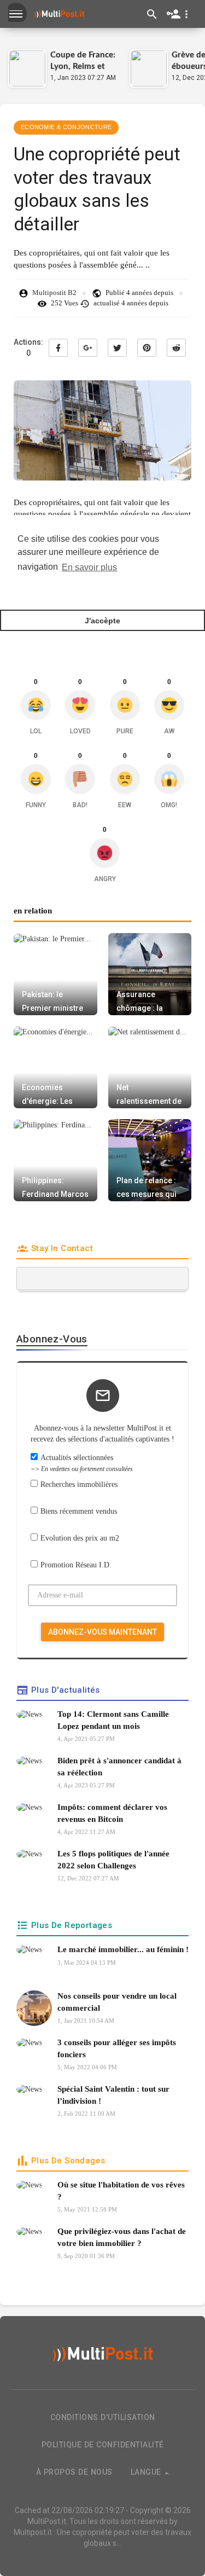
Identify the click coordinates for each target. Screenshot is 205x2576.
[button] (180, 14)
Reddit (176, 348)
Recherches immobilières (79, 1484)
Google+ (88, 348)
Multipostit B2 (54, 293)
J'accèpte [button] (102, 621)
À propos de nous (74, 2472)
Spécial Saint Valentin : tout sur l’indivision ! (113, 2095)
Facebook (58, 348)
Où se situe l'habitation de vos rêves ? (121, 2190)
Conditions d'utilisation (103, 2417)
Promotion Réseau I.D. (76, 1565)
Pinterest (147, 348)
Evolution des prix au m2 (80, 1538)
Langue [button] (147, 2472)
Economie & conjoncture (66, 127)
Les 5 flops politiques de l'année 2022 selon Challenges (113, 1859)
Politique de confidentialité (103, 2445)
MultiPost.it (47, 2521)
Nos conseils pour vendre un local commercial (117, 2002)
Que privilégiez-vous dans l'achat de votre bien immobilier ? (122, 2237)
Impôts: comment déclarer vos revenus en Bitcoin (112, 1813)
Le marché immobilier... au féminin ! (123, 1949)
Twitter (117, 348)
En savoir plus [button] (89, 567)
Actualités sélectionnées (82, 1463)
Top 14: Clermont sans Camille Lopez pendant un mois (113, 1720)
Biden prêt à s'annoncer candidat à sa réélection (119, 1766)
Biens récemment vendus (79, 1511)
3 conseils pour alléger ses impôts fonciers (117, 2048)
